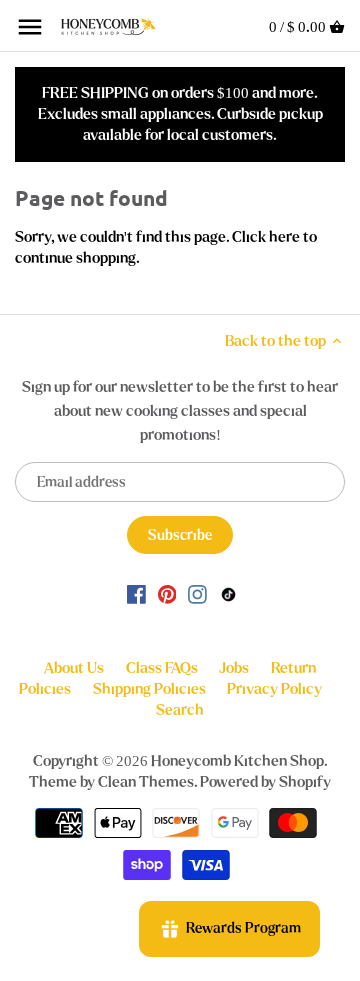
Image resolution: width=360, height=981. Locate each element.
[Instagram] (197, 593)
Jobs (234, 668)
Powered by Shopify (265, 782)
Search (180, 710)
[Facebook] (136, 593)
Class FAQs (162, 668)
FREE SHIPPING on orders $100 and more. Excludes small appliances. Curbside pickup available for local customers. (180, 114)
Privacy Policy (274, 689)
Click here (266, 237)
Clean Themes (146, 782)
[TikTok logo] (228, 593)
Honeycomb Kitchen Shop (237, 761)
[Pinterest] (167, 593)
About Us (74, 668)
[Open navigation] (30, 27)
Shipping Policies (149, 689)
